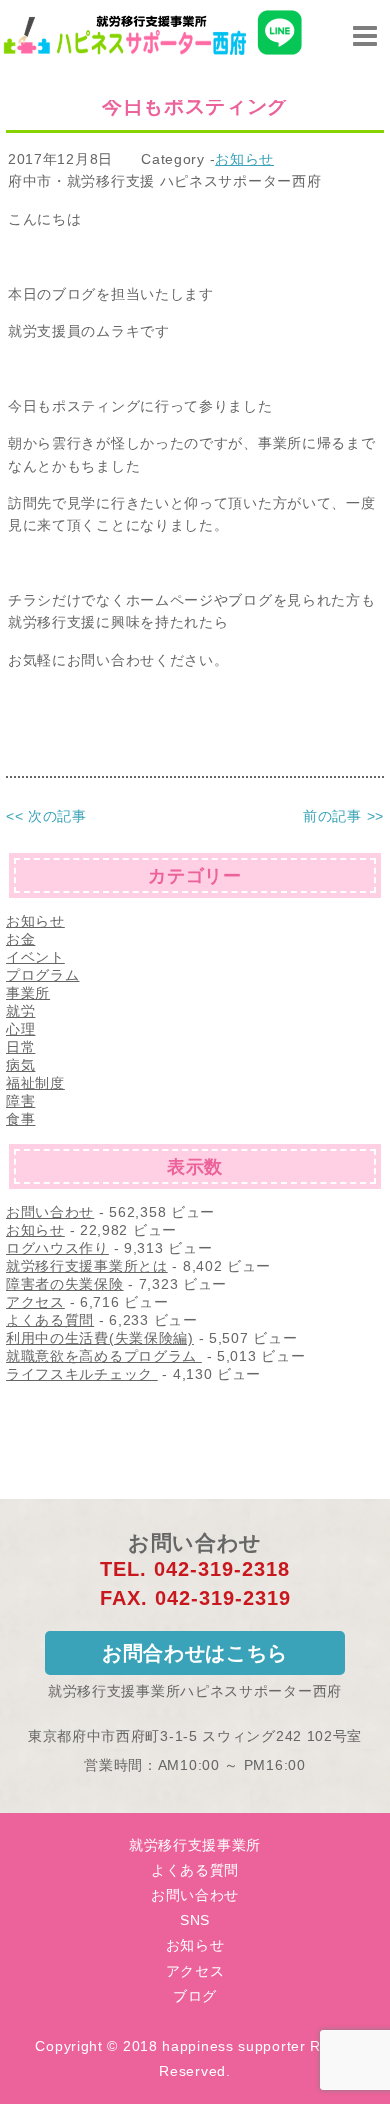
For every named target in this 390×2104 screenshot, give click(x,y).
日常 (20, 1047)
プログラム (43, 975)
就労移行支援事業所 (195, 1845)
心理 (20, 1029)
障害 (20, 1101)
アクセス (35, 1302)
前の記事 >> (343, 816)
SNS (195, 1920)
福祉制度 (35, 1083)
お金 (20, 939)
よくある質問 (50, 1320)
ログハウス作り (57, 1248)
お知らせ (244, 159)
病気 (20, 1065)
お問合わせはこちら (195, 1653)
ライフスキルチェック (82, 1374)
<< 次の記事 (46, 816)
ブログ (195, 1996)
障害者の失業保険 (65, 1284)
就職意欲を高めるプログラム (104, 1356)
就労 (20, 1011)
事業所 (28, 993)
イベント (35, 957)
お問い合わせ (50, 1212)
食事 (20, 1119)
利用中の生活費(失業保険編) (100, 1338)
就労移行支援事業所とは (87, 1266)
